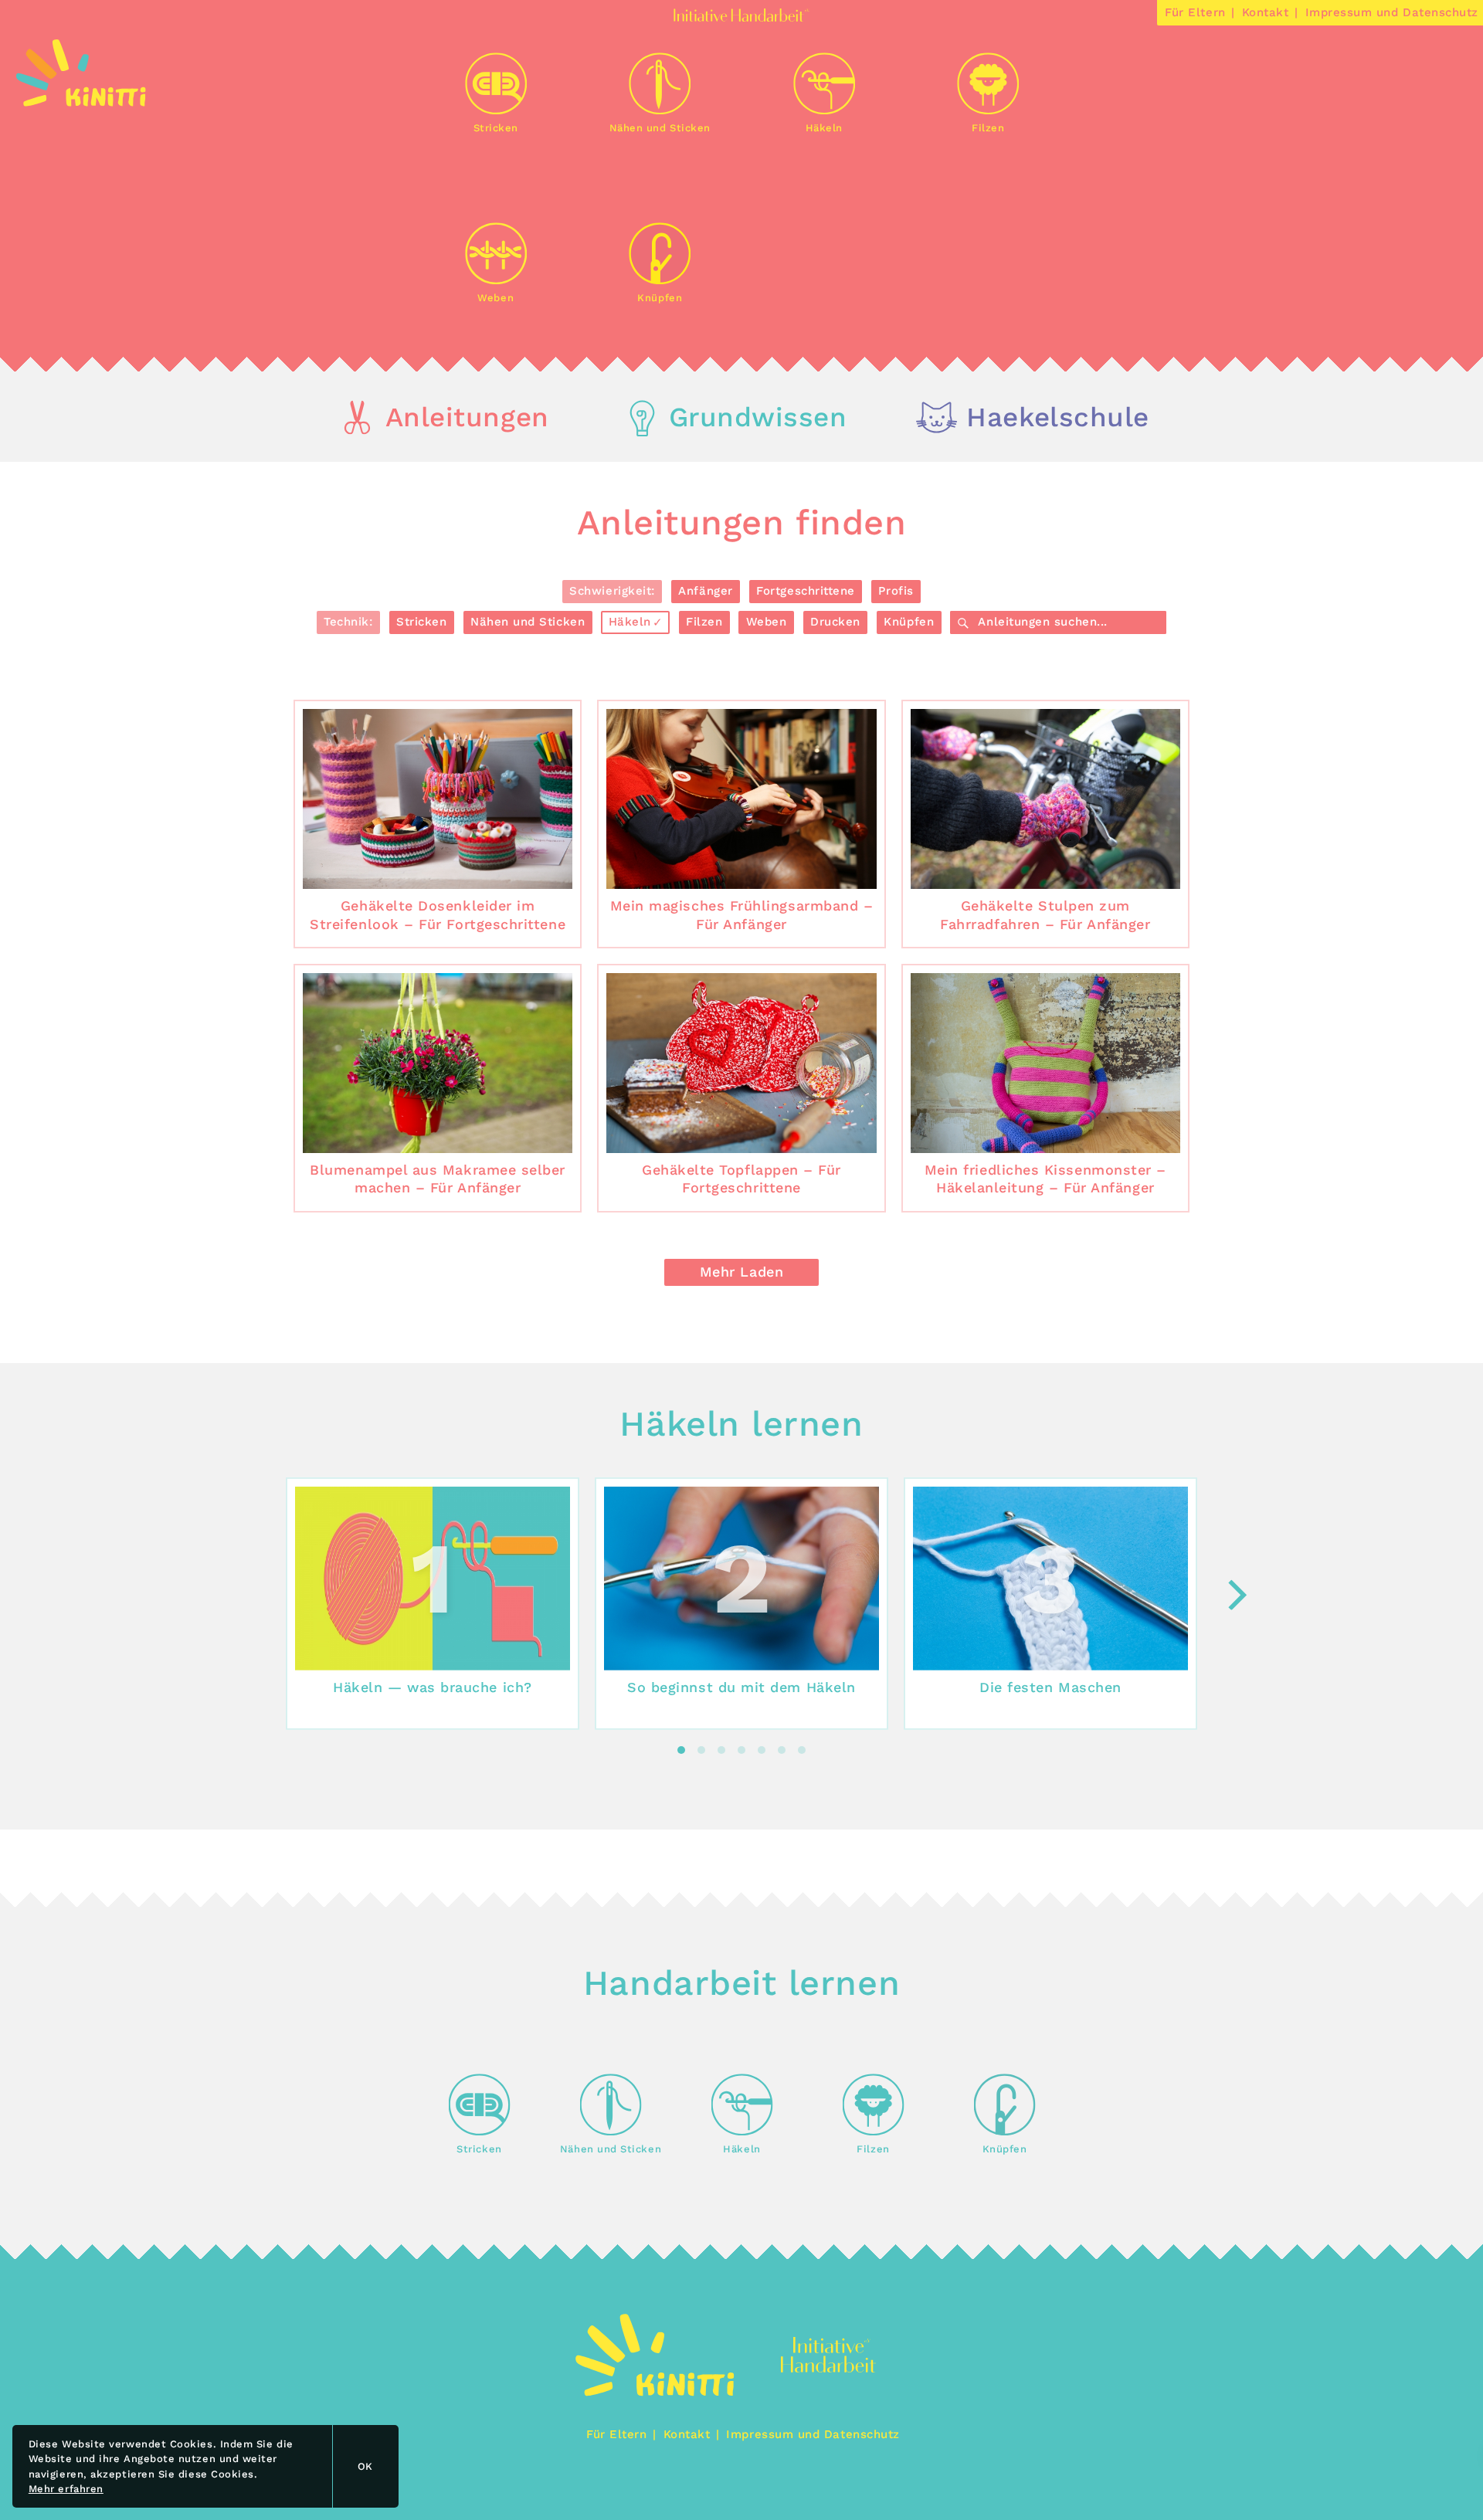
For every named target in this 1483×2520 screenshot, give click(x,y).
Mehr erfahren (66, 2489)
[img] (81, 102)
